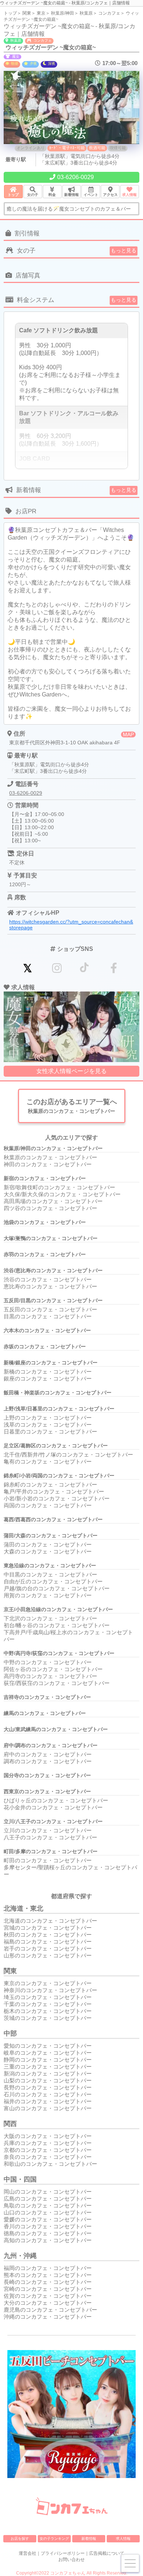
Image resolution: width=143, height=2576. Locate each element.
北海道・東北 (23, 1908)
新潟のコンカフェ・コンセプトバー (48, 2073)
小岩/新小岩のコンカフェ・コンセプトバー (57, 1498)
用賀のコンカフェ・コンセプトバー (48, 1595)
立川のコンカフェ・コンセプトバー (48, 1830)
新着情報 (89, 2539)
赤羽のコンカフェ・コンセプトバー (45, 1254)
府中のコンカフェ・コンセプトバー (48, 1754)
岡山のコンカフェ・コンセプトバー (48, 2192)
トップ (10, 13)
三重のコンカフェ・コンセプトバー (48, 2067)
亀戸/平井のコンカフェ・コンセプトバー (54, 1491)
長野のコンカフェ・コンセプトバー (48, 2087)
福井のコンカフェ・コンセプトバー (48, 2101)
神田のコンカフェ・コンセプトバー (48, 1164)
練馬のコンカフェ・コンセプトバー (45, 1713)
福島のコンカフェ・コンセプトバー (48, 1942)
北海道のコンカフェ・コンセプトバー (50, 1921)
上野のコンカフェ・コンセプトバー (48, 1418)
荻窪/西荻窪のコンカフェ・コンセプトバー (57, 1683)
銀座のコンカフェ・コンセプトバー (48, 1378)
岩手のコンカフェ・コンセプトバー (48, 1948)
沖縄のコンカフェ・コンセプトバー (48, 2317)
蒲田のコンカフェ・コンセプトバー (48, 1544)
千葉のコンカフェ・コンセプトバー (48, 2004)
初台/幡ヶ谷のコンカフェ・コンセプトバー (57, 1625)
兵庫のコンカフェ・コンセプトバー (48, 2143)
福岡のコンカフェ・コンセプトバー (48, 2268)
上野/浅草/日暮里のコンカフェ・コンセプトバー (59, 1409)
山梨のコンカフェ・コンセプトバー (48, 2080)
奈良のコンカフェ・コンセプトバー (48, 2157)
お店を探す (20, 2539)
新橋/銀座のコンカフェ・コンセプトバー (51, 1363)
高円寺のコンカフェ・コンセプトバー (50, 1676)
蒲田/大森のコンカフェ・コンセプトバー (51, 1536)
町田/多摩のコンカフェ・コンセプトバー (51, 1851)
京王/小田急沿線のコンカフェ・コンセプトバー (58, 1609)
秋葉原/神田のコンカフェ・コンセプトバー (53, 1148)
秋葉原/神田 (63, 13)
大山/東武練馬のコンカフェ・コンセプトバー (56, 1729)
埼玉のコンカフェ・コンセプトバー (48, 1997)
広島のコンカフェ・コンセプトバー (48, 2199)
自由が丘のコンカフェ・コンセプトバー (53, 1581)
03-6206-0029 (76, 177)
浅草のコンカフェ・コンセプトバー (48, 1425)
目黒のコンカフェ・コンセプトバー (48, 1316)
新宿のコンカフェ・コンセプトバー (45, 1178)
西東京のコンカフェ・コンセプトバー (47, 1791)
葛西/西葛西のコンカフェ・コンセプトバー (53, 1519)
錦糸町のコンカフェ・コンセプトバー (50, 1485)
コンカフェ (109, 13)
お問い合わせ (71, 2560)
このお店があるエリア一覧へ (72, 1106)
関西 (10, 2124)
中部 (10, 2033)
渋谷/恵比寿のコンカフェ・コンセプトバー (53, 1270)
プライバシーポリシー (63, 2553)
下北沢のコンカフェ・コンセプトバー (50, 1618)
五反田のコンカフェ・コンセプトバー (50, 1309)
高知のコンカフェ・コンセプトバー (48, 2240)
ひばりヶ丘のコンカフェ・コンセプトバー (56, 1800)
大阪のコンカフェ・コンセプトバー (48, 2136)
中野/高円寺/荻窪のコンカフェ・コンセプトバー (59, 1653)
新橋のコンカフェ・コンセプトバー (48, 1372)
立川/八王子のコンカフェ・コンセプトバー (53, 1821)
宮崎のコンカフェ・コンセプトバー (48, 2289)
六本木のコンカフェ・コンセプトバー (47, 1330)
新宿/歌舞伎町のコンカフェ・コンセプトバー (59, 1187)
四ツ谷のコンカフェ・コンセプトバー (50, 1208)
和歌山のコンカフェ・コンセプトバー (50, 2164)
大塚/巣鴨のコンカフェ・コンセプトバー (51, 1238)
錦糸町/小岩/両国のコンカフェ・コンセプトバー (59, 1476)
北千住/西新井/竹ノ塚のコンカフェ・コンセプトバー (68, 1455)
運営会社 (27, 2553)
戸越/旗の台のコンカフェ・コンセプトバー (57, 1588)
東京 (41, 13)
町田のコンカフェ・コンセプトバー (48, 1860)
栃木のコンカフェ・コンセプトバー (48, 2011)
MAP (128, 734)
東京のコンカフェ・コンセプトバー (48, 1983)
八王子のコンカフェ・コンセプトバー (50, 1837)
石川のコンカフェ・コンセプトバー (48, 2094)
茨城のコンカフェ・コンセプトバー (48, 2018)
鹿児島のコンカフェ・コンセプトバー (50, 2310)
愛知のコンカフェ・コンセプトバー (48, 2046)
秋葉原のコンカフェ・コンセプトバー (50, 1157)
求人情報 (123, 2539)
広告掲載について (107, 2553)
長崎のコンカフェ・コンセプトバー (48, 2282)
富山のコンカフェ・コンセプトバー (48, 2108)
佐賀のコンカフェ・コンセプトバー (48, 2296)
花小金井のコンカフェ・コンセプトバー (53, 1807)
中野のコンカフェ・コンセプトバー (48, 1662)
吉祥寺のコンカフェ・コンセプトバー (47, 1697)
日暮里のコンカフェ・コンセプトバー (50, 1431)
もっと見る (124, 250)
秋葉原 (86, 13)
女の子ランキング (54, 2539)
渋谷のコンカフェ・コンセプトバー (48, 1279)
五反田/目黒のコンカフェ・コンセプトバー (53, 1300)
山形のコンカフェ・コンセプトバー (48, 1955)
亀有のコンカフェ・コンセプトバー (48, 1461)
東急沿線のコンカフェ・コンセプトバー (50, 1565)
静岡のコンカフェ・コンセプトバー (48, 2060)
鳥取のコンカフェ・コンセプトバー (48, 2205)
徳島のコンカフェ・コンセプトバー (48, 2233)
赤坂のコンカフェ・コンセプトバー (45, 1346)
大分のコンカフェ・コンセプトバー (48, 2303)
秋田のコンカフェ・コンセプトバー (48, 1935)
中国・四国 (20, 2179)
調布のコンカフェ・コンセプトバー (48, 1761)
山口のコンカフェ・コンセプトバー (48, 2212)
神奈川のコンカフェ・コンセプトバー (50, 1990)
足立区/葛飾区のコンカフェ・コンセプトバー (56, 1446)
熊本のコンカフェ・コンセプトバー (48, 2275)
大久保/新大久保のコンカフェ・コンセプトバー (62, 1194)
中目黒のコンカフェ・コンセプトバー (50, 1574)
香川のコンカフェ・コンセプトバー (48, 2226)
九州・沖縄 (20, 2256)
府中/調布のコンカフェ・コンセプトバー (51, 1745)
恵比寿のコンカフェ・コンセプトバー (50, 1286)
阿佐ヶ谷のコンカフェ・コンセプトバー (53, 1669)
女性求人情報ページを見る (71, 1071)
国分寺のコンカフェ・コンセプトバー (47, 1775)
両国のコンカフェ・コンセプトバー (48, 1505)
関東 (27, 13)
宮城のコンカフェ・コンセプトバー (48, 1928)
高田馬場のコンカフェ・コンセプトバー (53, 1201)
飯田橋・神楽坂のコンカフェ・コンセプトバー (58, 1393)
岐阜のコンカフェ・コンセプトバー (48, 2053)
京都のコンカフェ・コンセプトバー (48, 2150)
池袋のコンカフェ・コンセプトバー (45, 1222)
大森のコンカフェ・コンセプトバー (48, 1551)
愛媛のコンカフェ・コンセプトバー (48, 2219)
